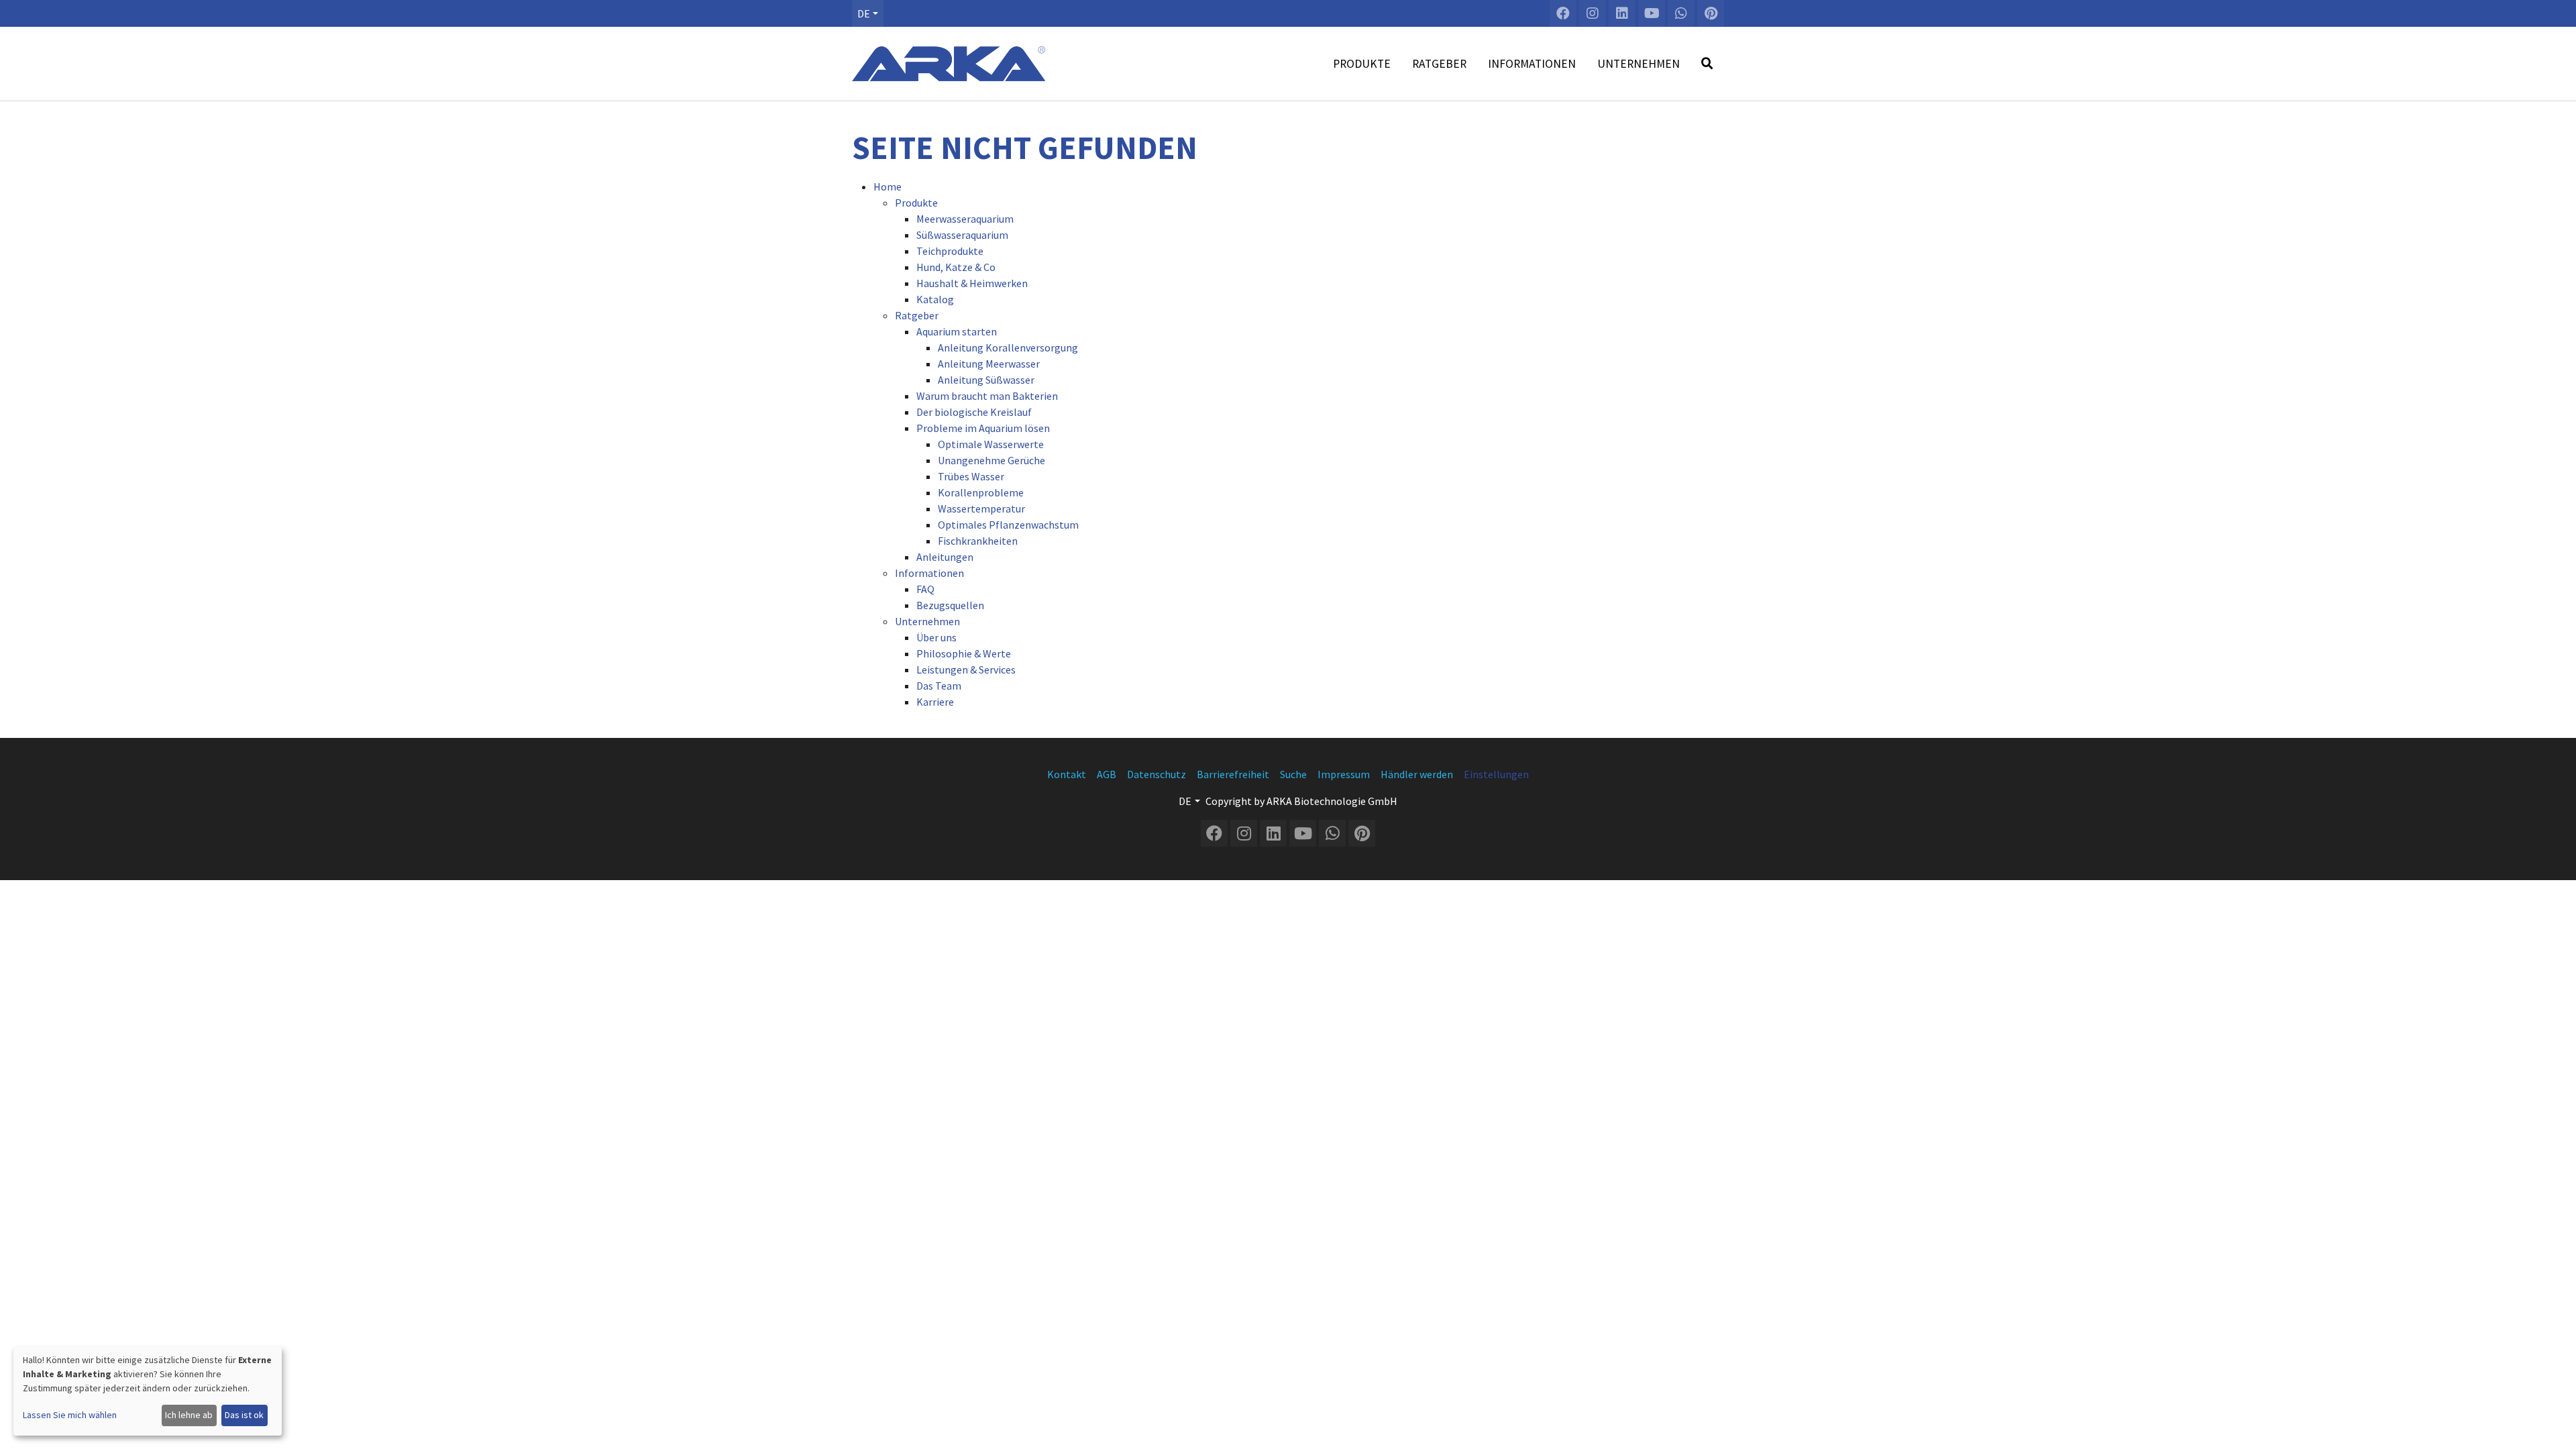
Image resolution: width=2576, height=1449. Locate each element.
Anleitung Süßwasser (986, 380)
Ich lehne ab (189, 1415)
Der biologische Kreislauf (974, 412)
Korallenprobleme (981, 492)
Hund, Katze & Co (956, 267)
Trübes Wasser (971, 476)
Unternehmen (927, 621)
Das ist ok (244, 1415)
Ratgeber (917, 315)
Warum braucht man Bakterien (987, 396)
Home (888, 186)
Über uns (936, 637)
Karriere (935, 702)
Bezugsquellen (950, 605)
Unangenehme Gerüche (991, 460)
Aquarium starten (957, 331)
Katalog (935, 299)
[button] (868, 13)
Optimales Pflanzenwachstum (1008, 525)
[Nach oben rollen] (2553, 1426)
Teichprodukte (950, 251)
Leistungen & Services (966, 669)
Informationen (929, 573)
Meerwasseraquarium (965, 219)
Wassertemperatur (981, 508)
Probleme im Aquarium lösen (983, 428)
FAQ (925, 589)
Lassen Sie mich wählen (70, 1415)
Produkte (916, 203)
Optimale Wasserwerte (991, 444)
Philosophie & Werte (964, 653)
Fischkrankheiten (978, 541)
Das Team (939, 686)
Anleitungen (945, 557)
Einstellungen (1496, 774)
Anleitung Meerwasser (989, 364)
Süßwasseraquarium (962, 235)
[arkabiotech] (949, 64)
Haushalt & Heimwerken (972, 283)
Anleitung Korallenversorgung (1008, 347)
